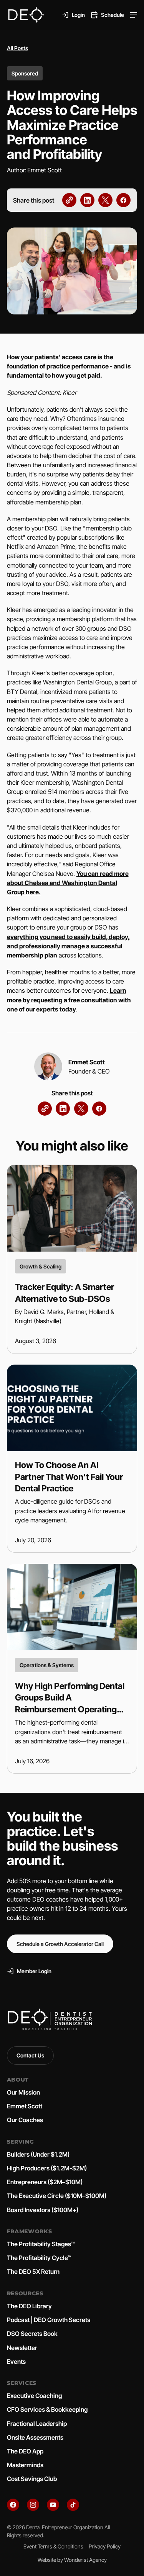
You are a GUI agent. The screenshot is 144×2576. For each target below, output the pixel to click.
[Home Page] (26, 15)
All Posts (17, 48)
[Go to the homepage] (50, 2020)
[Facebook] (13, 2505)
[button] (134, 15)
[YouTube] (53, 2505)
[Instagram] (33, 2505)
